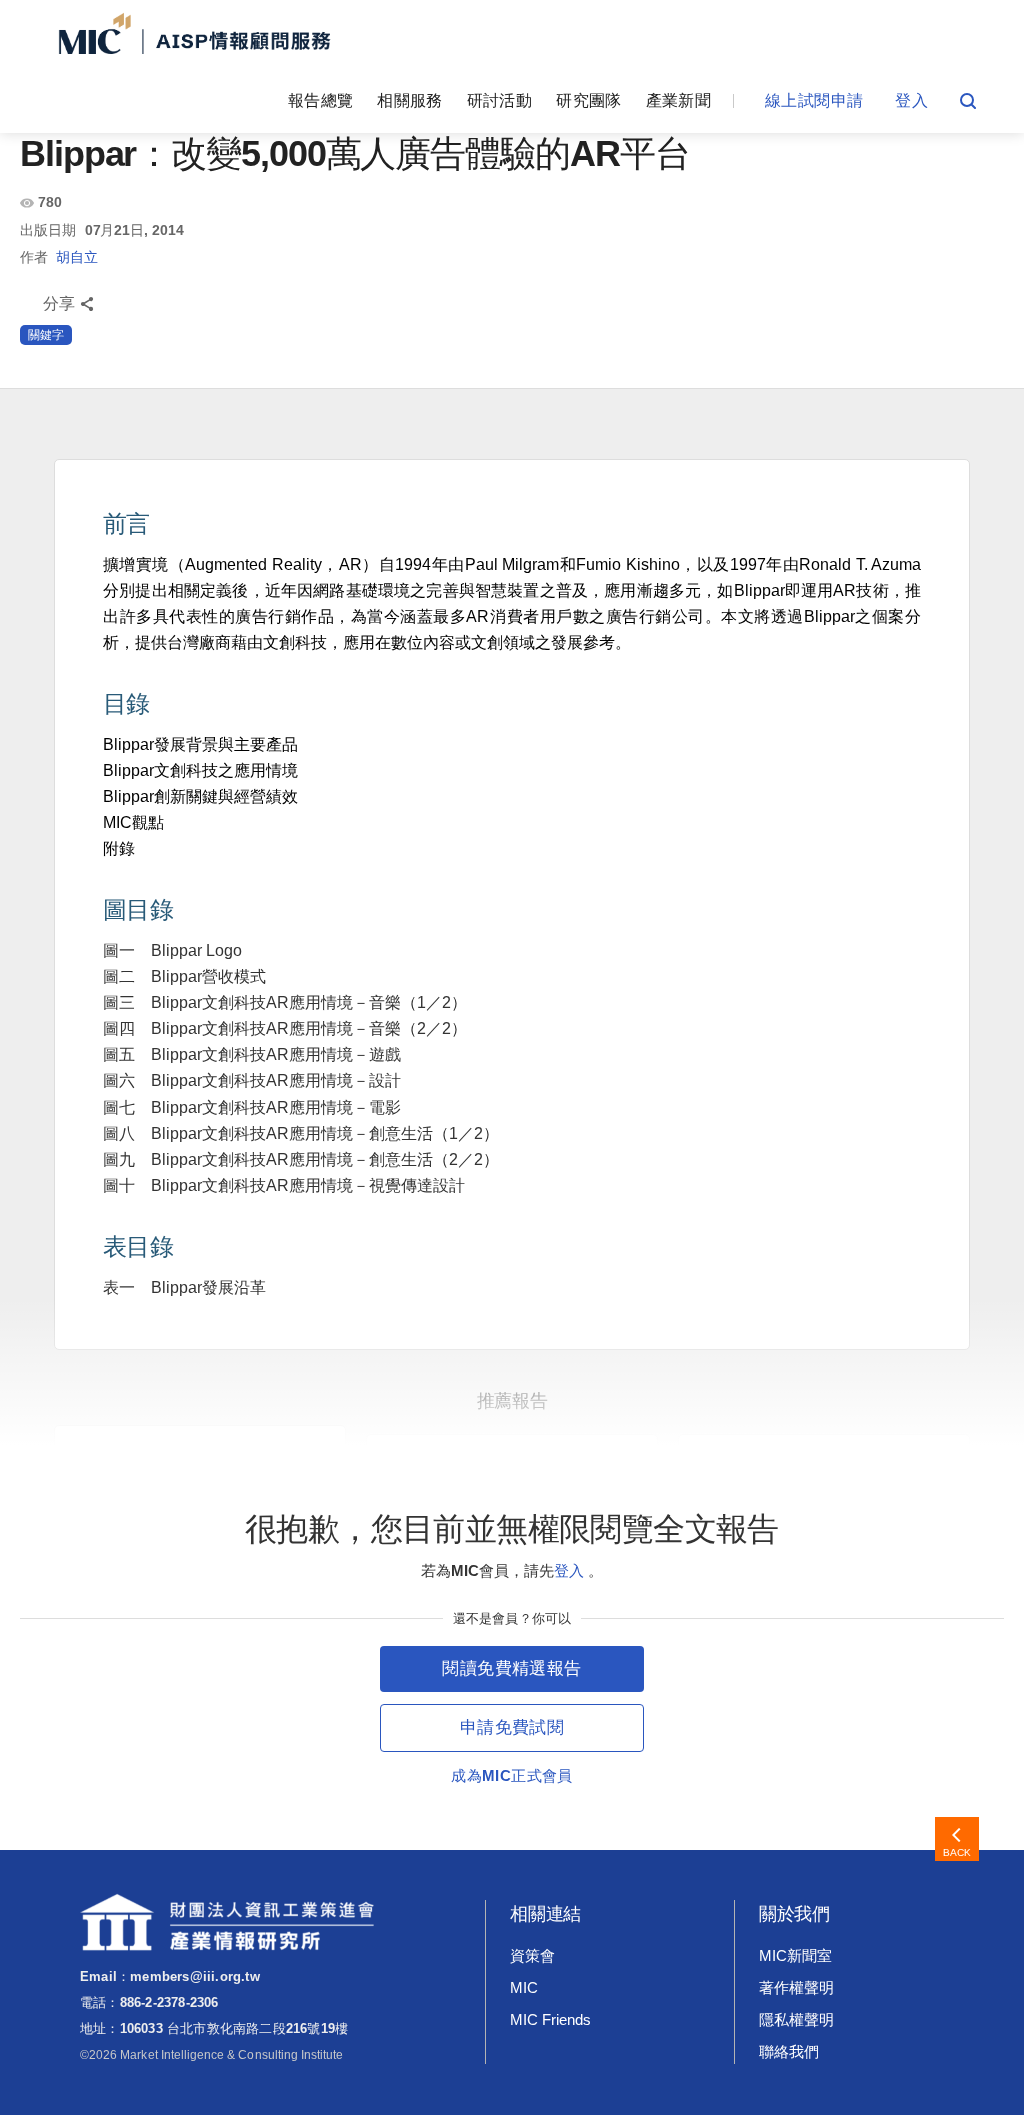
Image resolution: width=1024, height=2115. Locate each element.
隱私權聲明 (796, 2019)
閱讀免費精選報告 (511, 1668)
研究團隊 (588, 100)
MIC (524, 1987)
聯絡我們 (789, 2051)
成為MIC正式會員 (511, 1775)
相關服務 (409, 100)
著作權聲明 (796, 1987)
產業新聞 (678, 100)
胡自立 (77, 257)
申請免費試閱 (512, 1727)
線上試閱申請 (814, 100)
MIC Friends (550, 2019)
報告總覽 (320, 100)
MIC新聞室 (795, 1955)
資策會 (532, 1955)
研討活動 (499, 100)
